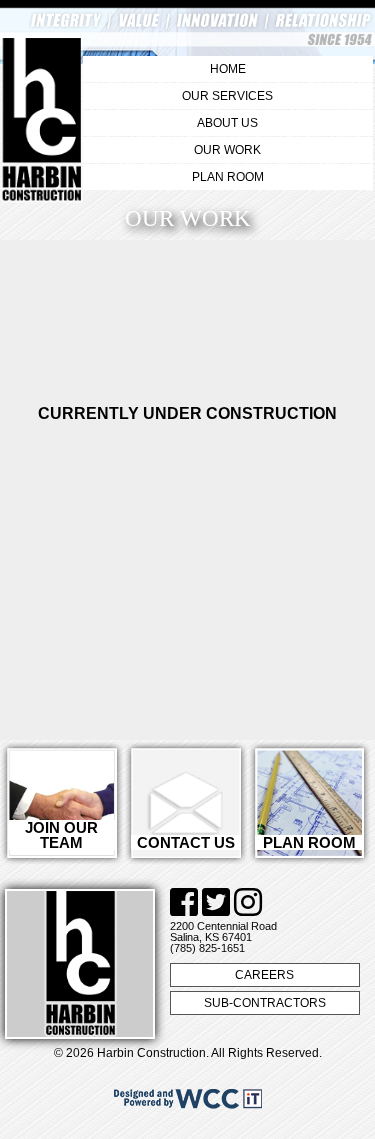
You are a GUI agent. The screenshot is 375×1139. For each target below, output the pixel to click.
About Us (227, 123)
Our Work (227, 150)
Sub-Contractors (265, 1003)
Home (228, 69)
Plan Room (228, 177)
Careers (264, 975)
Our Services (227, 96)
